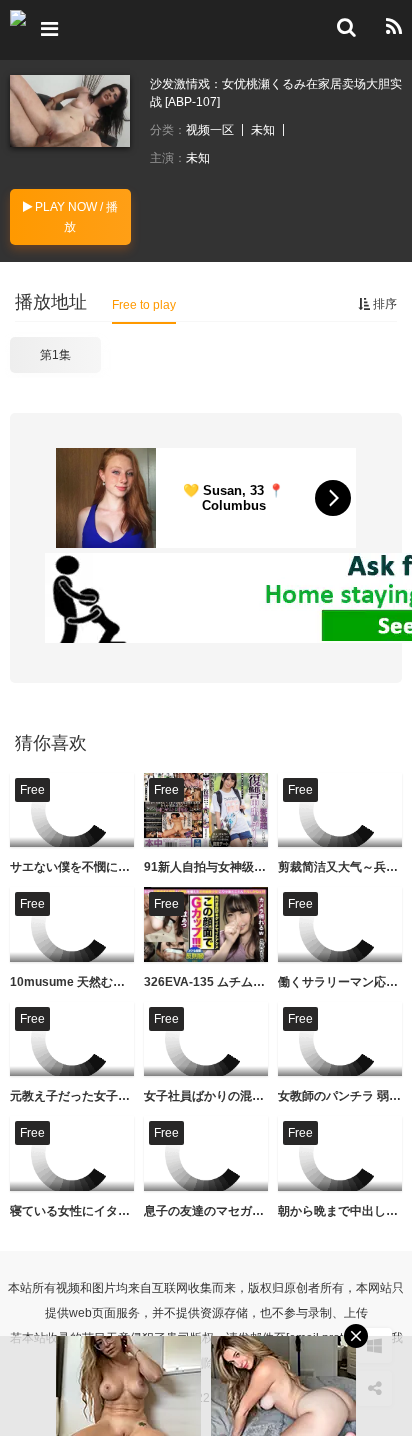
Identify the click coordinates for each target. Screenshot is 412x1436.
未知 (263, 130)
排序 (383, 304)
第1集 (55, 355)
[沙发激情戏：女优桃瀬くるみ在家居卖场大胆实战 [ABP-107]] (70, 111)
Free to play (144, 305)
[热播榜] (394, 27)
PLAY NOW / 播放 (75, 217)
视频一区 (210, 130)
